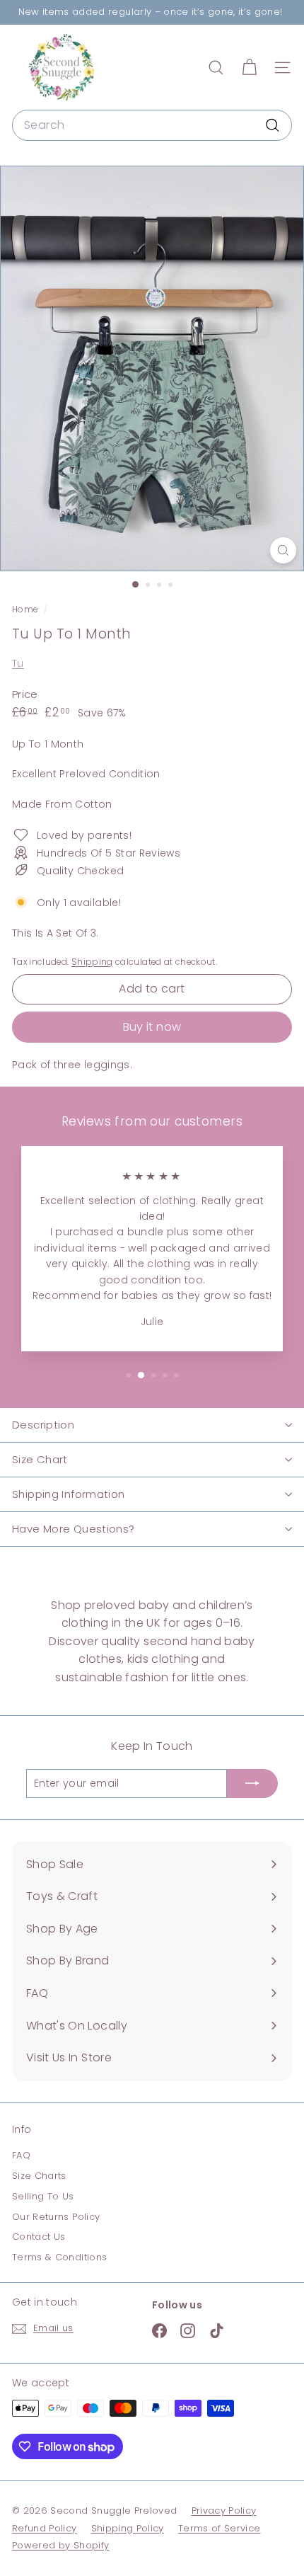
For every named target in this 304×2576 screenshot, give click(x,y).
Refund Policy (45, 2528)
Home (26, 609)
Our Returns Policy (56, 2217)
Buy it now (152, 1027)
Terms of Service (220, 2528)
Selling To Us (43, 2196)
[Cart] (249, 68)
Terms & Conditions (59, 2257)
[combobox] (152, 125)
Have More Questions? (74, 1529)
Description (43, 1425)
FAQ (21, 2155)
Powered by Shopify (60, 2545)
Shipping (92, 962)
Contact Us (39, 2237)
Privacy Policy (224, 2511)
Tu (18, 663)
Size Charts (39, 2176)
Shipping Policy (128, 2528)
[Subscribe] (252, 1783)
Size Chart (40, 1459)
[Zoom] (283, 550)
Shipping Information (69, 1494)
